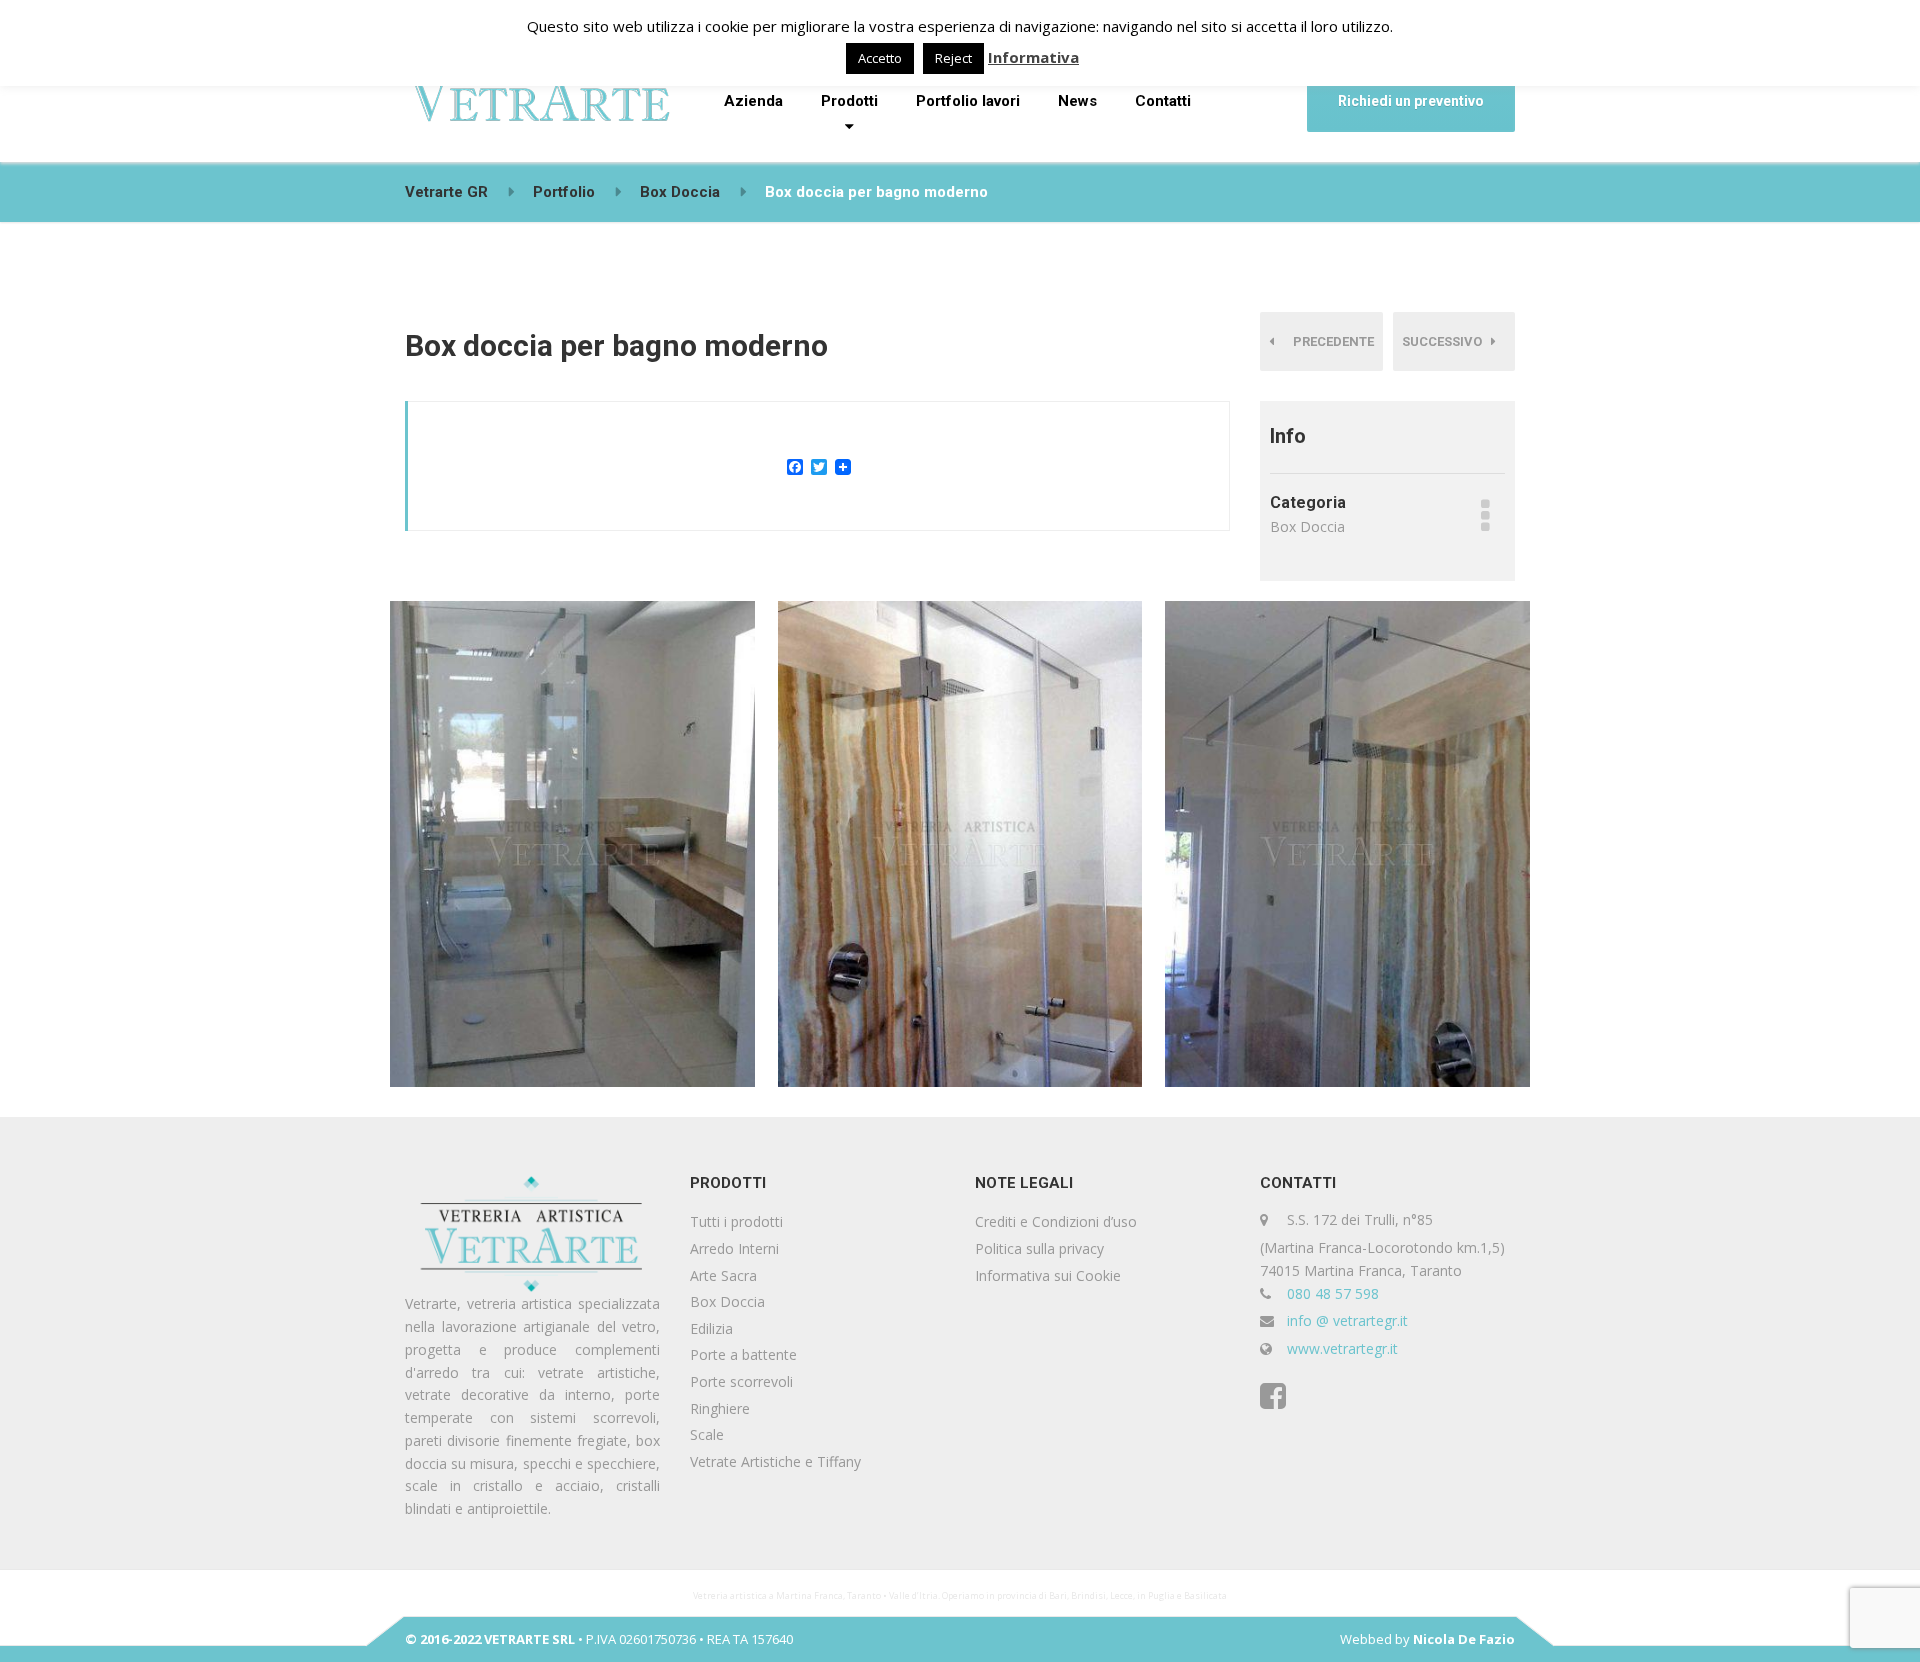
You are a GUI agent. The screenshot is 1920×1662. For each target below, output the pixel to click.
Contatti (1163, 101)
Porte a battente (743, 1354)
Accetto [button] (880, 58)
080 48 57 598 (1333, 1293)
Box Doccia (727, 1301)
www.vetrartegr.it (1342, 1348)
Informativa (1033, 57)
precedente (1329, 341)
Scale (707, 1434)
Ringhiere (720, 1408)
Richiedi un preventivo (1411, 101)
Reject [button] (953, 58)
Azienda (753, 101)
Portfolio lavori (968, 101)
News (1077, 101)
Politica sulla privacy (1039, 1248)
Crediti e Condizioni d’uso (1056, 1221)
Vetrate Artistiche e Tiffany (775, 1461)
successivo (1446, 341)
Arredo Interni (734, 1248)
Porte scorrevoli (741, 1381)
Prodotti (849, 101)
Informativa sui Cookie (1048, 1275)
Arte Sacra (723, 1275)
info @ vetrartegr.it (1347, 1320)
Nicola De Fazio (1464, 1639)
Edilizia (711, 1328)
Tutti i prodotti (736, 1221)
